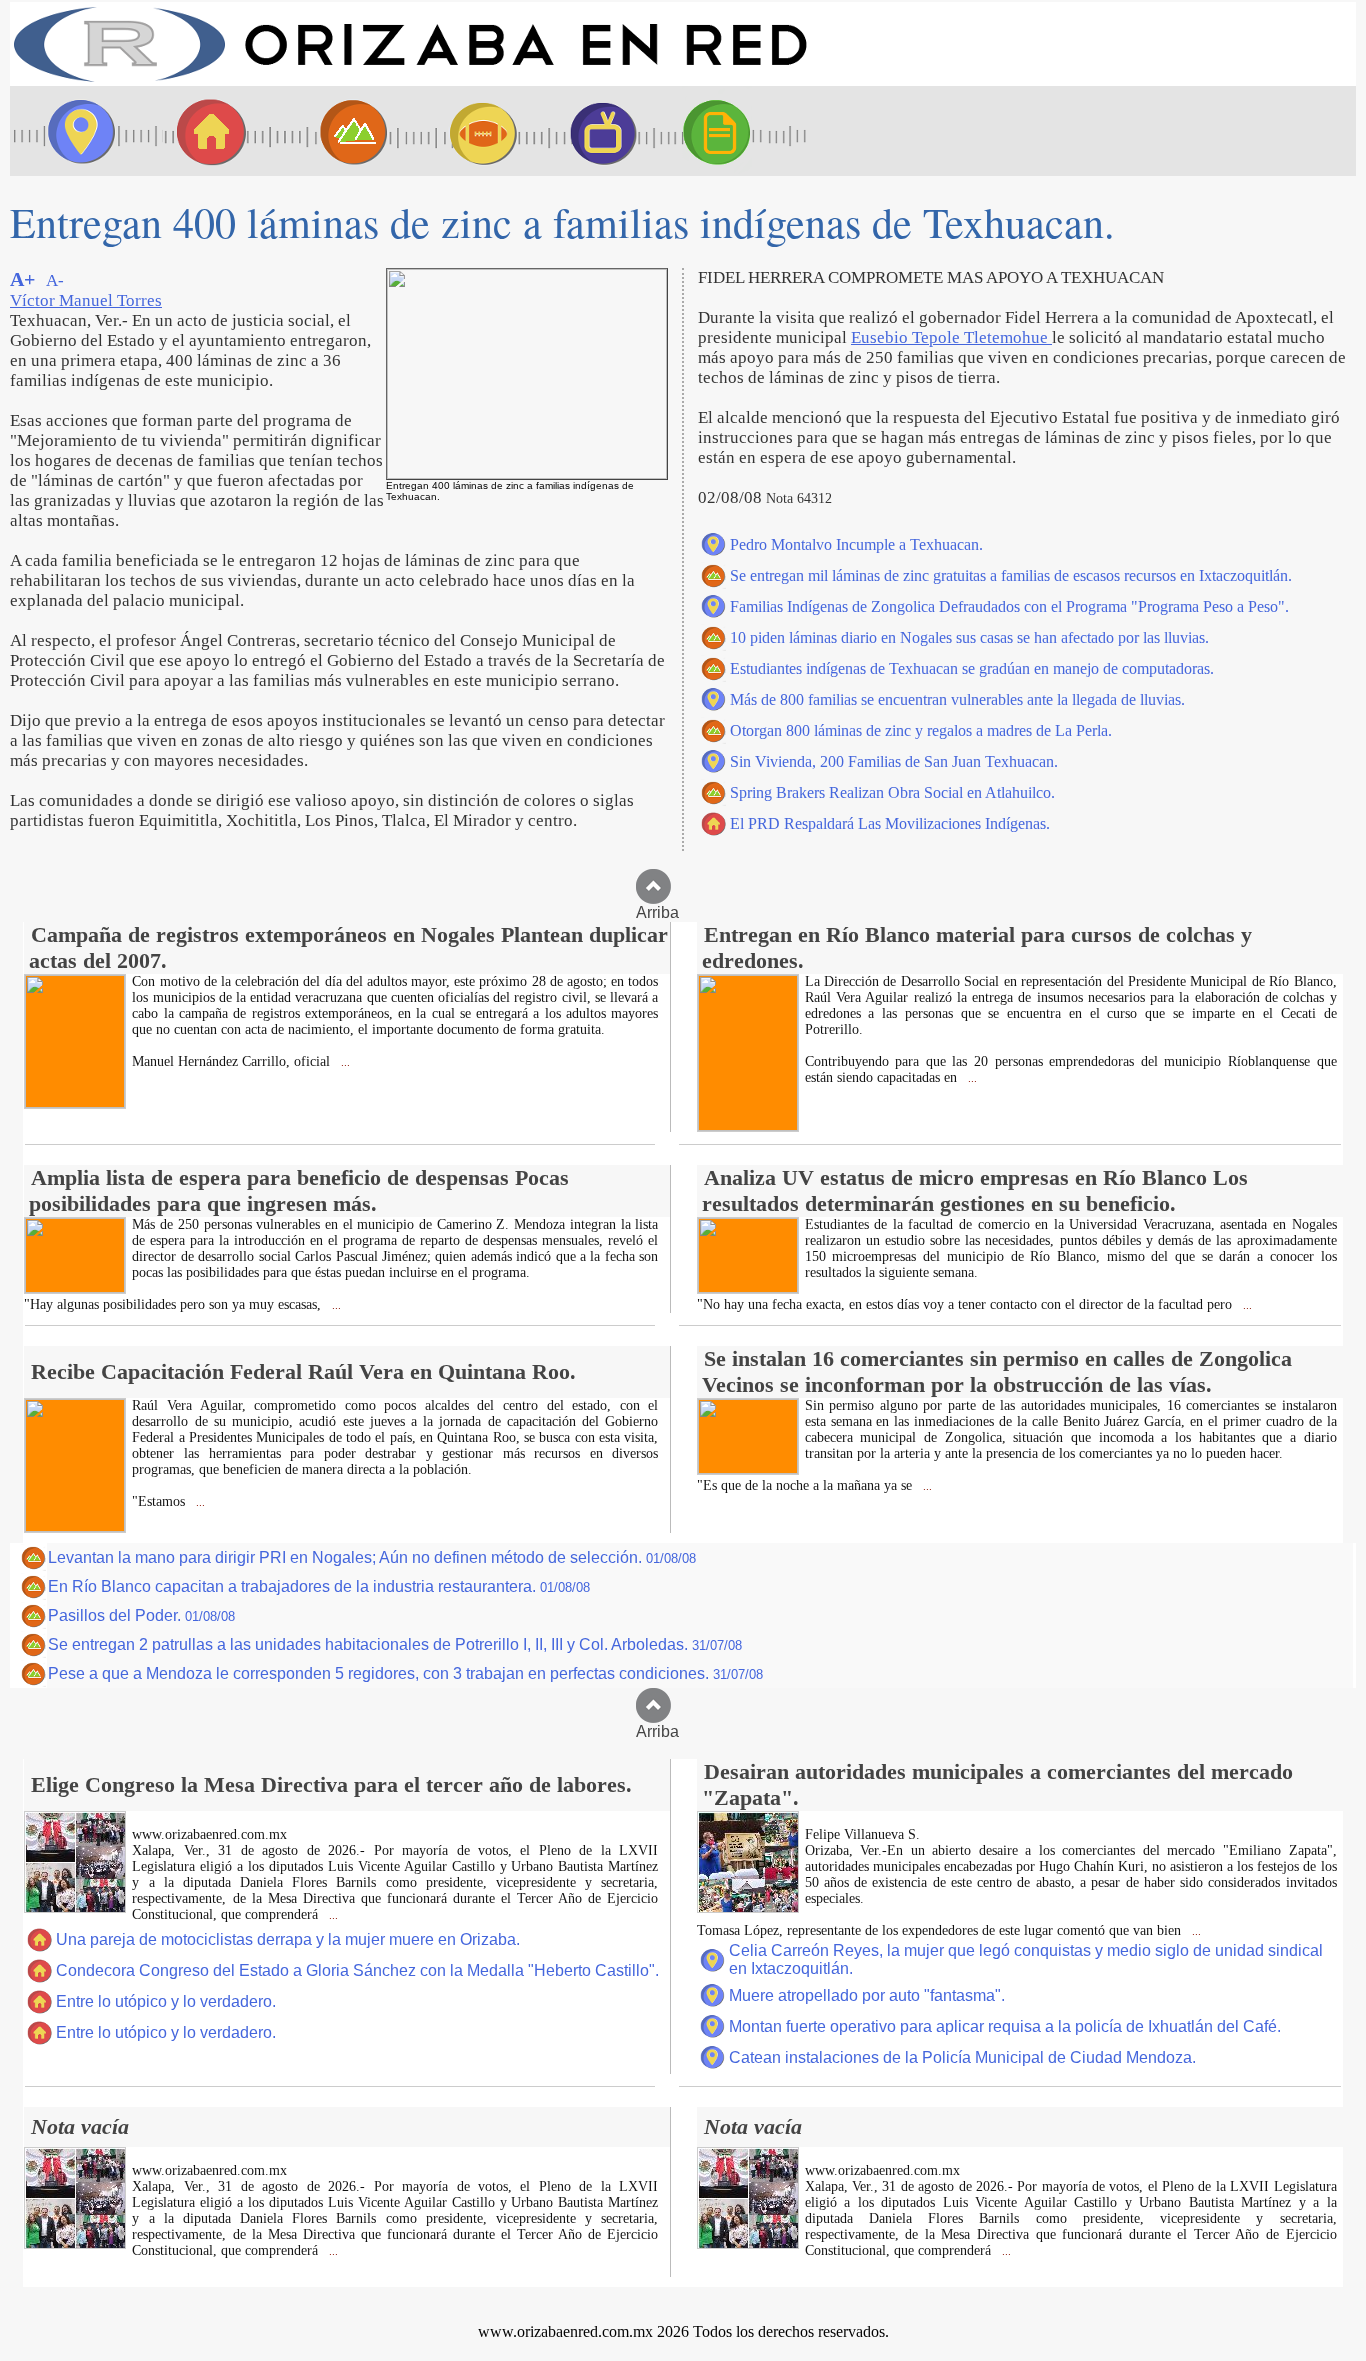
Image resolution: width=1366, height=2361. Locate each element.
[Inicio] (410, 80)
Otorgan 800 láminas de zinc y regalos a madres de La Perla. (921, 730)
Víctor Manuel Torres (86, 300)
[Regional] (335, 131)
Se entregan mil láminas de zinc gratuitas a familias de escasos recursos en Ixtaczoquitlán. (1011, 575)
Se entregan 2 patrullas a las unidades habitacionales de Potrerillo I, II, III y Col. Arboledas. (395, 1644)
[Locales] (205, 131)
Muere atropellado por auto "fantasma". (867, 1995)
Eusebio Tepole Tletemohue (951, 337)
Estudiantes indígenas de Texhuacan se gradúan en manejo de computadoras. (972, 668)
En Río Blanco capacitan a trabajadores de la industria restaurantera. (319, 1586)
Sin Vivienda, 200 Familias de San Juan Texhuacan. (894, 761)
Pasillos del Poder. (141, 1615)
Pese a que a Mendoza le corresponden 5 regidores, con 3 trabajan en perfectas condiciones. (405, 1673)
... (344, 1062)
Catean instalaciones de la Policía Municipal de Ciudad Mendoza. (962, 2057)
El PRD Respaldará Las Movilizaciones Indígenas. (890, 823)
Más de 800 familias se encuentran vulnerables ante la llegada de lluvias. (957, 699)
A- (55, 280)
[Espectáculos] (595, 131)
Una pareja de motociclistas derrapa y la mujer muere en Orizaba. (288, 1939)
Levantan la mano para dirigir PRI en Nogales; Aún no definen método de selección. (372, 1557)
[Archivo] (735, 131)
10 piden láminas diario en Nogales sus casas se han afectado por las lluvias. (969, 637)
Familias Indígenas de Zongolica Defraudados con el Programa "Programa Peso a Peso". (1009, 606)
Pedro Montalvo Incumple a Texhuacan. (856, 544)
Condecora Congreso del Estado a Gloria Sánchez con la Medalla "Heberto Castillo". (357, 1970)
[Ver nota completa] (75, 1102)
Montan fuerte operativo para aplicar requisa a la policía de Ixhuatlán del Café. (1005, 2026)
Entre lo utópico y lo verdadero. (166, 2001)
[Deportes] (465, 131)
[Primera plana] (75, 131)
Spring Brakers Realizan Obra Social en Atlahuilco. (892, 792)
